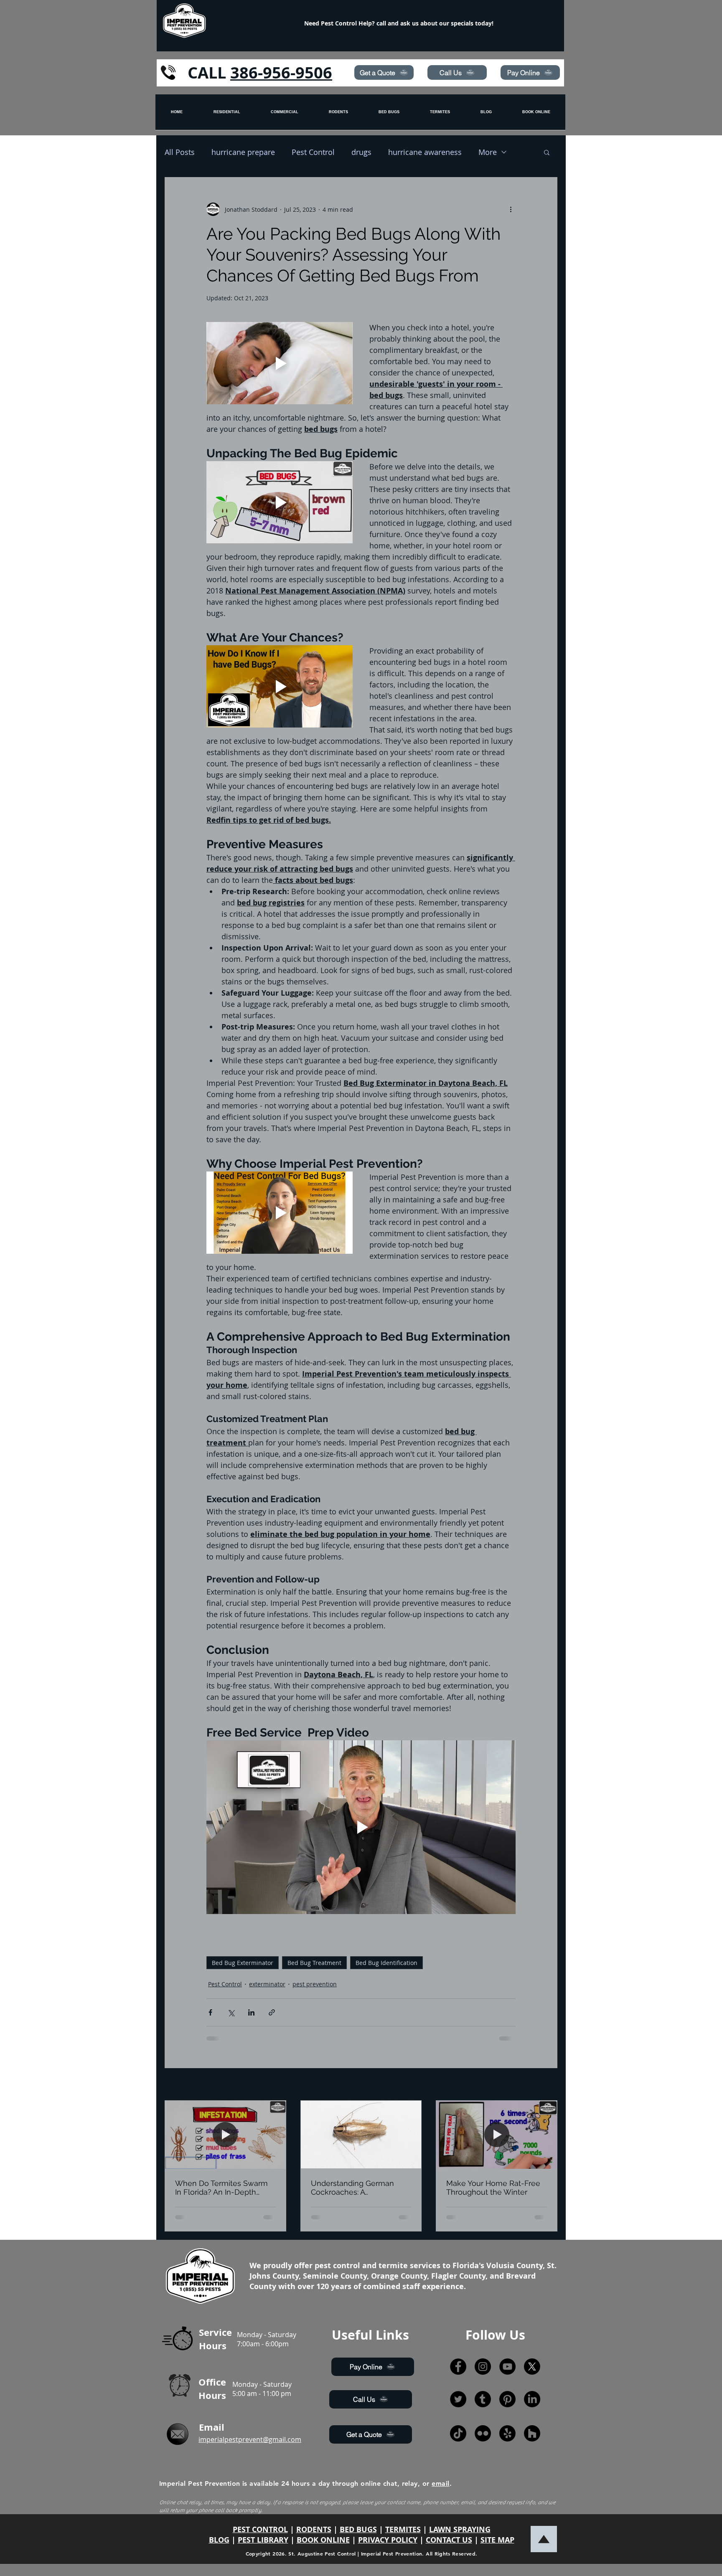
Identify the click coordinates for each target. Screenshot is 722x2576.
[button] (547, 152)
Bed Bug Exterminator (243, 1963)
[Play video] (280, 363)
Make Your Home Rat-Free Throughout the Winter (493, 2188)
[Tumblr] (483, 2399)
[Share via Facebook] (210, 2012)
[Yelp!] (507, 2433)
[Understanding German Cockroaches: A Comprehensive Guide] (361, 2135)
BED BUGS (358, 2529)
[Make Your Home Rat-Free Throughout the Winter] (497, 2135)
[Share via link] (272, 2012)
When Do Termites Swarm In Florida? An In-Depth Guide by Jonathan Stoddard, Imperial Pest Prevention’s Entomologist (221, 2188)
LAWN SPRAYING (460, 2529)
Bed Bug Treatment (314, 1963)
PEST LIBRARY (263, 2540)
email (440, 2483)
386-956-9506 (281, 72)
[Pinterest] (507, 2399)
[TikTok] (458, 2433)
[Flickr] (483, 2433)
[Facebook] (458, 2367)
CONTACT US (449, 2540)
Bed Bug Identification (386, 1963)
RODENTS (314, 2529)
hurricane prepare (243, 152)
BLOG (219, 2540)
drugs (361, 152)
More (488, 152)
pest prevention (315, 1984)
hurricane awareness (425, 152)
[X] (532, 2367)
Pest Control (313, 152)
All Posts (180, 152)
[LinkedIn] (532, 2399)
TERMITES (403, 2529)
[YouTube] (507, 2367)
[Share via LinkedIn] (251, 2012)
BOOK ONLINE (323, 2540)
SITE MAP (497, 2540)
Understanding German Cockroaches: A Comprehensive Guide (352, 2188)
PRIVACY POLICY (388, 2540)
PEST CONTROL (260, 2529)
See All (548, 2085)
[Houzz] (532, 2433)
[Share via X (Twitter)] (231, 2012)
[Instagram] (483, 2367)
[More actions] (511, 209)
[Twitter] (458, 2399)
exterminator (267, 1984)
